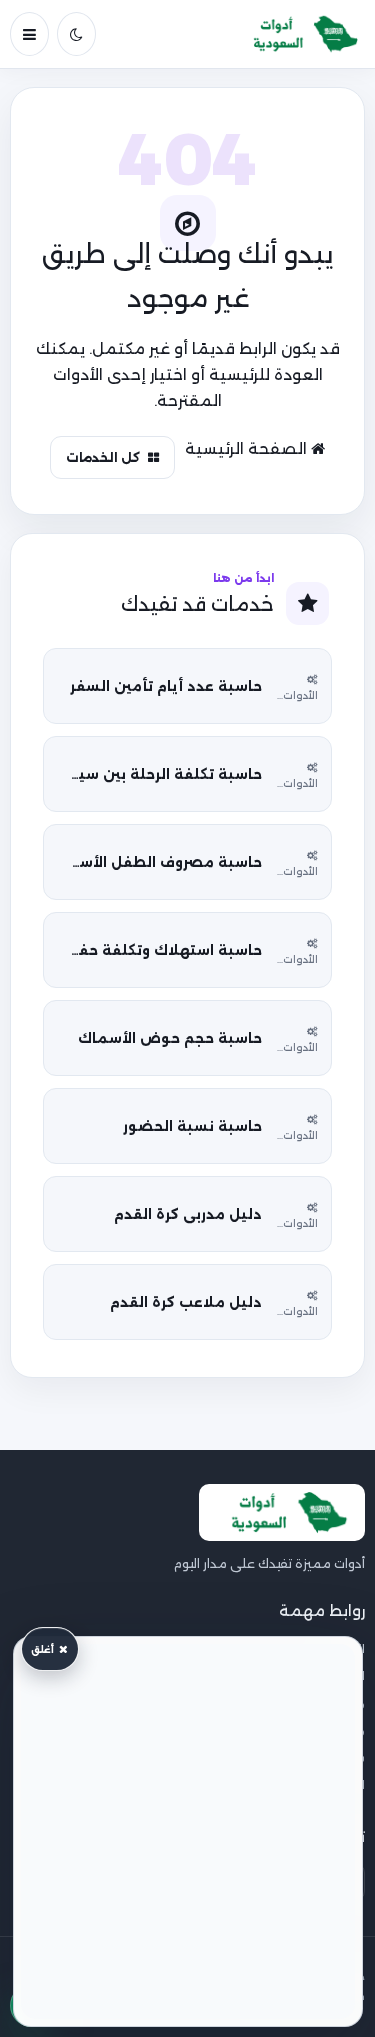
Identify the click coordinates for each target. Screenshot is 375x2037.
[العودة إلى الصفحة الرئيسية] (299, 34)
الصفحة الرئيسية (248, 448)
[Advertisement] (188, 1831)
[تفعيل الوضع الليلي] (76, 34)
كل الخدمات (103, 457)
